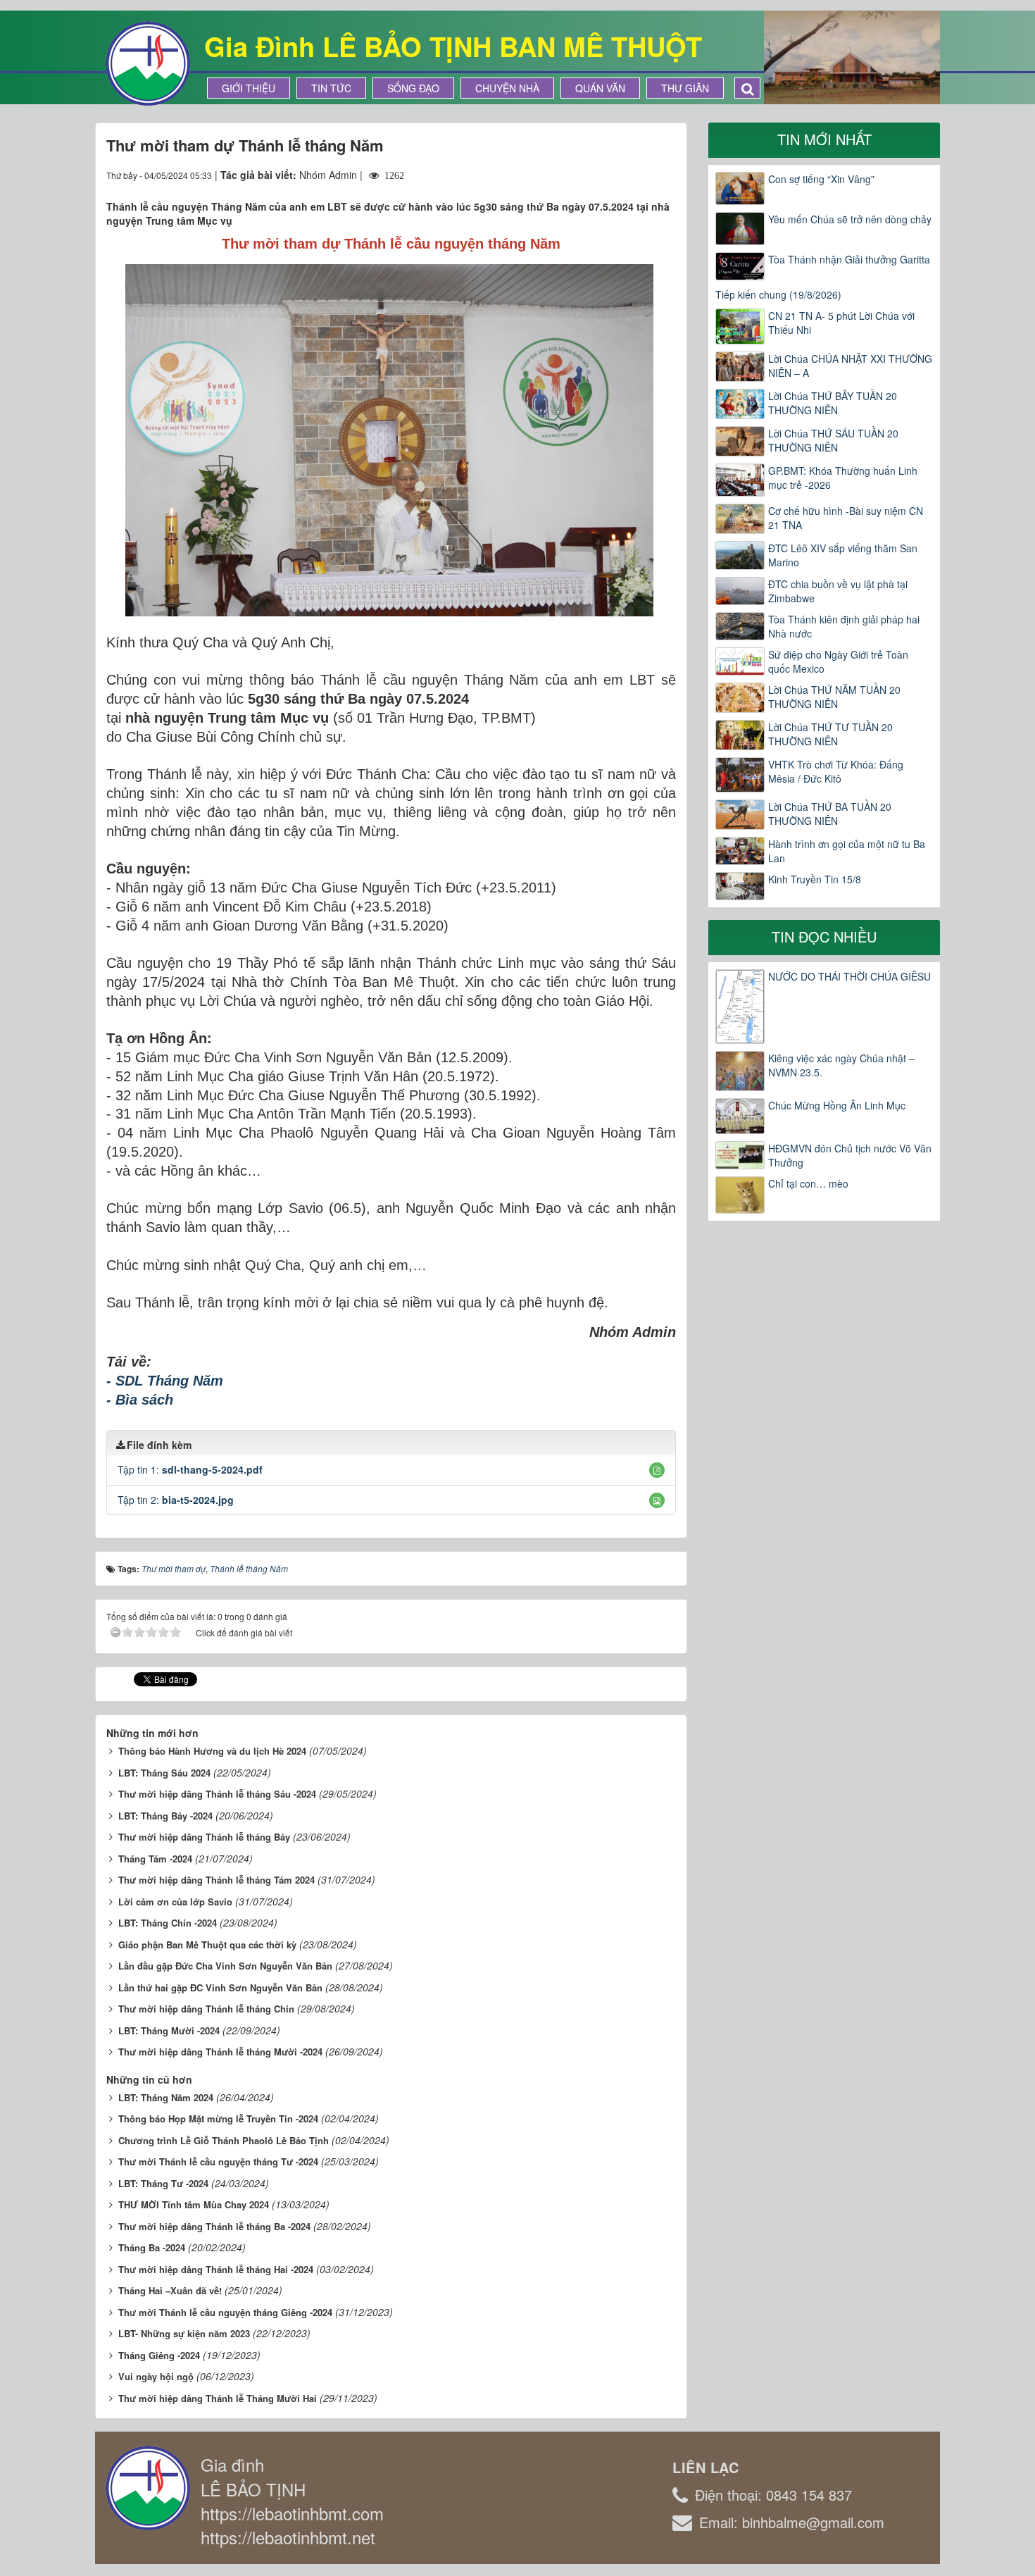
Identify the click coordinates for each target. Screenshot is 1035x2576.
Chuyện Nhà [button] (507, 88)
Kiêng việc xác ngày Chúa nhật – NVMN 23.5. (841, 1065)
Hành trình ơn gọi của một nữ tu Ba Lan (847, 851)
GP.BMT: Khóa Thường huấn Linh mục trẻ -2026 (843, 478)
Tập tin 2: (176, 1500)
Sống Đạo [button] (413, 88)
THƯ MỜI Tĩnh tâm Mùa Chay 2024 (194, 2204)
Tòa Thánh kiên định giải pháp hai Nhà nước (844, 626)
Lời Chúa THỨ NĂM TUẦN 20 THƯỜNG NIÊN (834, 697)
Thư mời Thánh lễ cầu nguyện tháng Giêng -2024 (225, 2312)
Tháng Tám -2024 (155, 1859)
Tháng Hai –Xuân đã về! (170, 2290)
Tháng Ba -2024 (152, 2247)
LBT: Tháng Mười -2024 (169, 2030)
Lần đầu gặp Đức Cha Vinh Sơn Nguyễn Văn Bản (225, 1966)
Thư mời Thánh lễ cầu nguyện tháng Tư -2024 (218, 2161)
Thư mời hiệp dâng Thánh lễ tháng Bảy (204, 1837)
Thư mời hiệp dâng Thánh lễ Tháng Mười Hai (218, 2398)
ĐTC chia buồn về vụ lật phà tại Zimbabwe (838, 591)
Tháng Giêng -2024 (159, 2355)
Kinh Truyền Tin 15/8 (815, 879)
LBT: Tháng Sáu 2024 (164, 1773)
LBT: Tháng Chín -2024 (168, 1923)
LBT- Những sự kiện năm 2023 (184, 2333)
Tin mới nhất (824, 139)
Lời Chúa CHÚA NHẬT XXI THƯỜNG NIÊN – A (850, 366)
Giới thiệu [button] (249, 88)
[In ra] (640, 175)
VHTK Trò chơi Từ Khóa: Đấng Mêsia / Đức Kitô (836, 771)
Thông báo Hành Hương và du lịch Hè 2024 (212, 1751)
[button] (657, 1470)
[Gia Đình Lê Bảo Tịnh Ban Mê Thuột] (148, 62)
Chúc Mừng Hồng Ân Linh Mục (837, 1105)
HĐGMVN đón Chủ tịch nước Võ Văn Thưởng (850, 1155)
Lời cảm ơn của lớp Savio (175, 1902)
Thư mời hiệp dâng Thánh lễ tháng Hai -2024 (216, 2269)
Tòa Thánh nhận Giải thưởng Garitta (849, 259)
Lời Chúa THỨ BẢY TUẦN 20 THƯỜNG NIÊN (833, 403)
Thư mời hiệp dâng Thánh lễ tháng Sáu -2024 (217, 1794)
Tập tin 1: (190, 1469)
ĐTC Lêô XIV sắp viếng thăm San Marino (843, 555)
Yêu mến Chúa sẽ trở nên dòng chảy (850, 219)
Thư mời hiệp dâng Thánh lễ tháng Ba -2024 (214, 2226)
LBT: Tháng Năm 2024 (166, 2097)
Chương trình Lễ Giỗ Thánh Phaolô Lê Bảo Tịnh (224, 2140)
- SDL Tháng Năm (165, 1381)
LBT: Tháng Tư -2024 (163, 2183)
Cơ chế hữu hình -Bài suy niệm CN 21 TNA (846, 518)
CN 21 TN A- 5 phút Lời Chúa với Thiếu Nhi (841, 323)
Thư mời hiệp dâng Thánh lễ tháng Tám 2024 (217, 1880)
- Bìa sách (140, 1400)
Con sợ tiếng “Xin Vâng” (821, 179)
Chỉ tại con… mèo (808, 1183)
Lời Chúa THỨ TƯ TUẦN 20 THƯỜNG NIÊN (830, 734)
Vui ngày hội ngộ (156, 2376)
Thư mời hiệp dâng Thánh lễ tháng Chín (206, 2009)
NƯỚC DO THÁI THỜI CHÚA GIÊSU (849, 976)
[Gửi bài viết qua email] (614, 175)
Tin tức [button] (331, 88)
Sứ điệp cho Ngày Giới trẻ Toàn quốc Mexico (838, 661)
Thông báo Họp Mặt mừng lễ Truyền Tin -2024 (218, 2118)
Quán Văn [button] (600, 88)
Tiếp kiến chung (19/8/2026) (778, 294)
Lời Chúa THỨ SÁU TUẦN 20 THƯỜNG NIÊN (833, 440)
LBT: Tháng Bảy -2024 (165, 1816)
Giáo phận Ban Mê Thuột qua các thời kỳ (207, 1945)
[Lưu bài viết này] (665, 175)
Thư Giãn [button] (685, 88)
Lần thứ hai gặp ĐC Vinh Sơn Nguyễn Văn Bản (220, 1987)
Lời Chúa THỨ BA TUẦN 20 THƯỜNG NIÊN (830, 814)
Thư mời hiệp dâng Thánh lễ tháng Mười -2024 (220, 2052)
